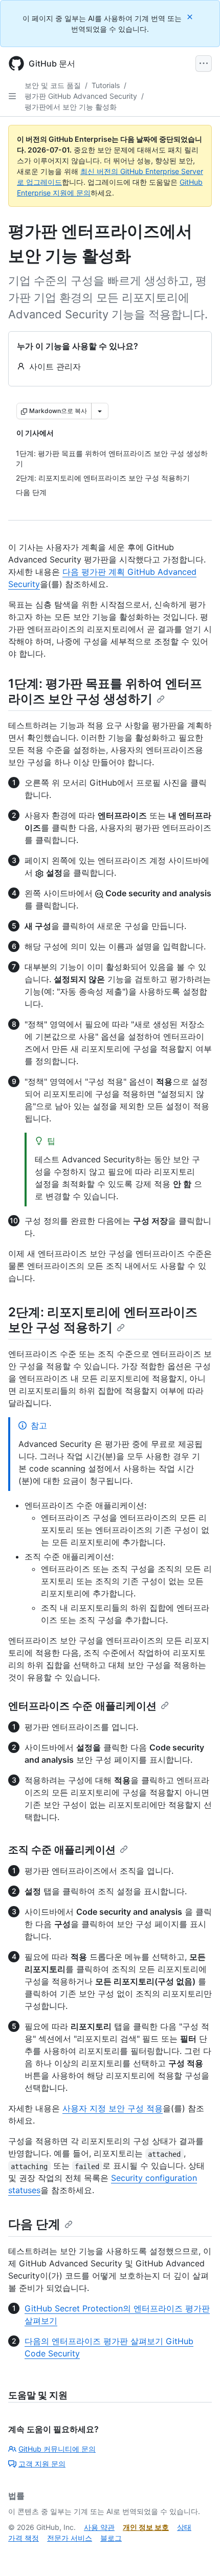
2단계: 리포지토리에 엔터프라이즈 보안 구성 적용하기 (103, 1320)
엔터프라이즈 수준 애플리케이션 (82, 1706)
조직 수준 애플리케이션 (62, 1850)
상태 (184, 2527)
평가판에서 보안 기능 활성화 (71, 107)
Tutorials (106, 85)
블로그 (111, 2538)
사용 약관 (99, 2527)
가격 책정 (24, 2538)
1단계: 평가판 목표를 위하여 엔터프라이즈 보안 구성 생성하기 (105, 691)
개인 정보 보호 (146, 2527)
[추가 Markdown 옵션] (100, 411)
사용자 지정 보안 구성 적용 (113, 2108)
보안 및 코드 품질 (53, 85)
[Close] (191, 17)
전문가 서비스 (70, 2538)
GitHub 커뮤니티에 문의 (57, 2449)
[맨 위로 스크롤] (197, 2553)
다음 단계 (34, 2224)
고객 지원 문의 (42, 2464)
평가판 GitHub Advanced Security (81, 96)
